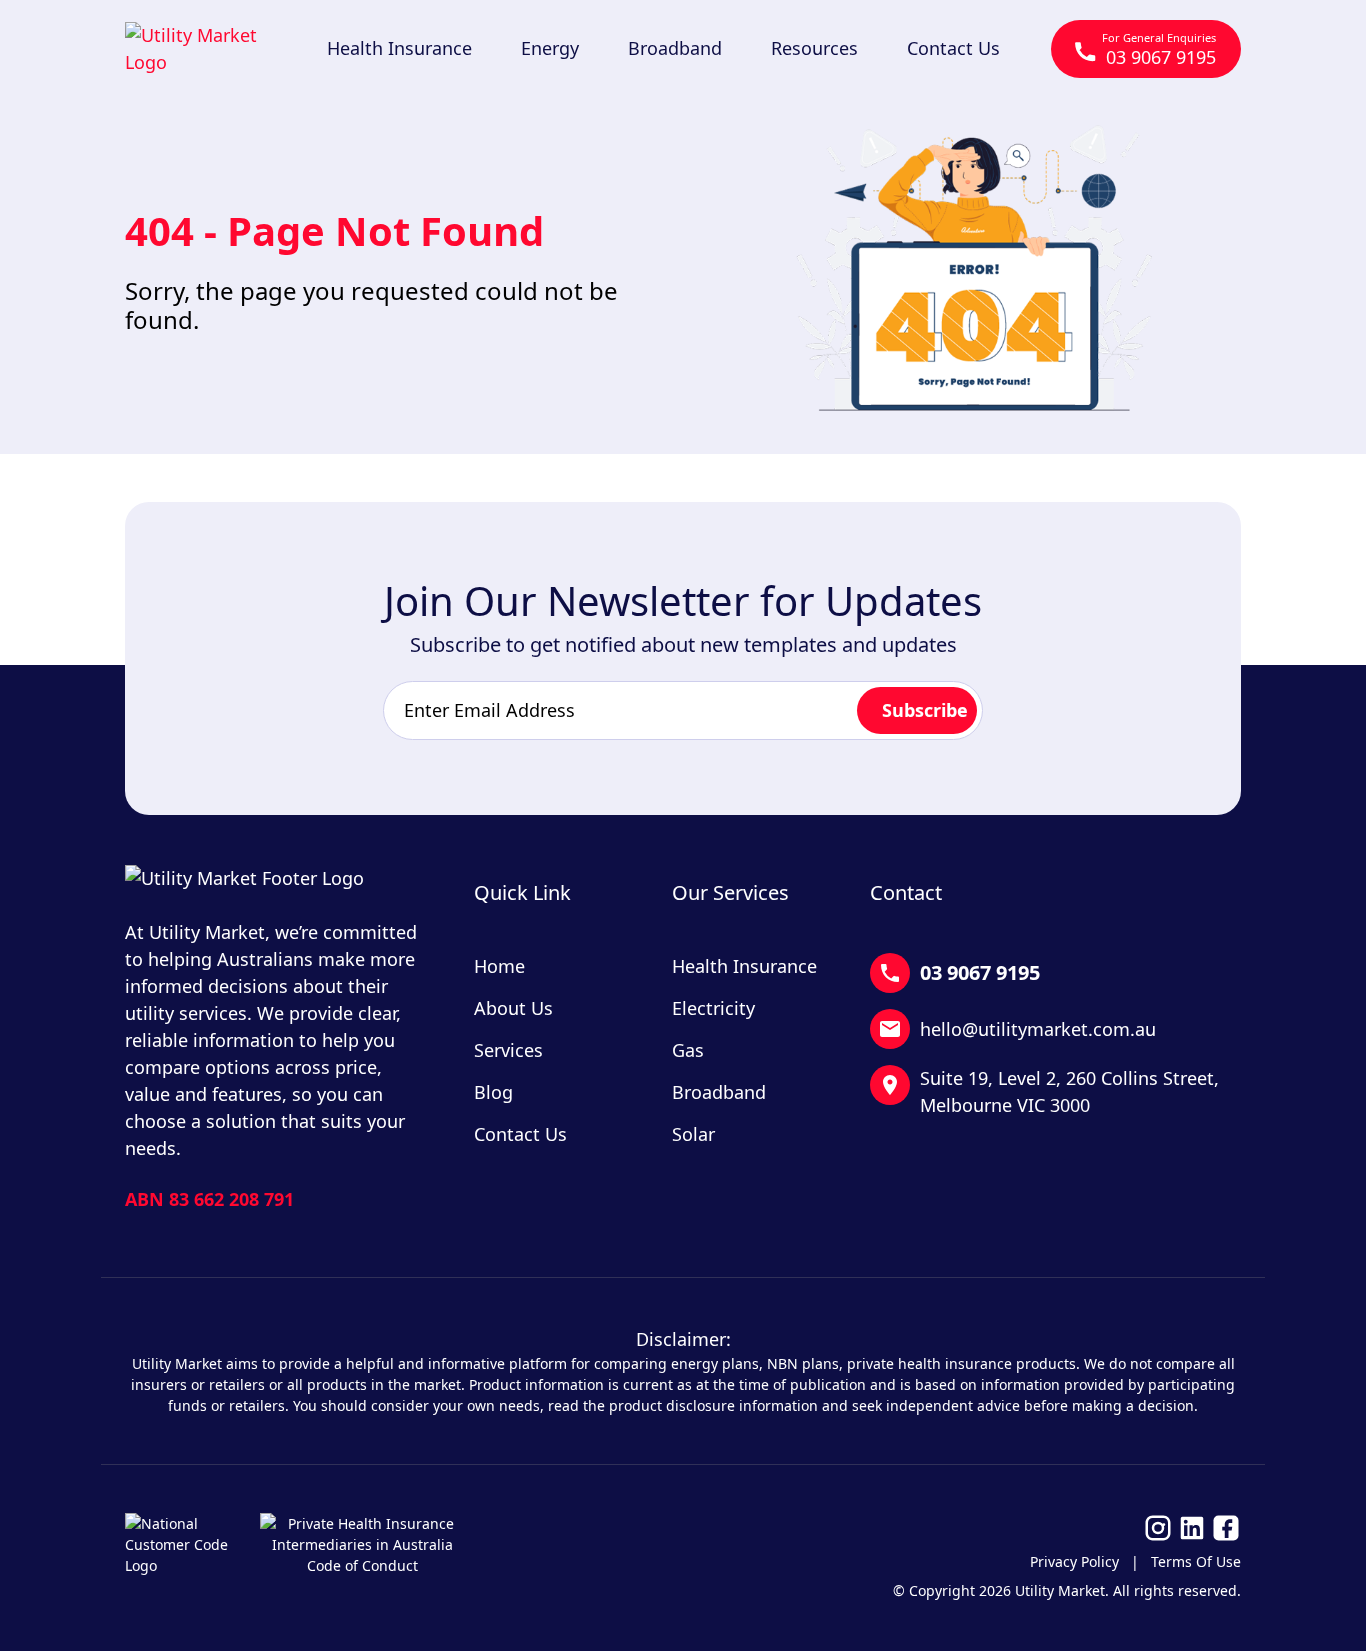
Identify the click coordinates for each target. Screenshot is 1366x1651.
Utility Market (1060, 1590)
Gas (688, 1050)
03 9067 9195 (1158, 49)
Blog (493, 1092)
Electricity (713, 1008)
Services (508, 1050)
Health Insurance (399, 48)
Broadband (675, 48)
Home (499, 966)
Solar (693, 1134)
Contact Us (953, 48)
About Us (513, 1008)
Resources (814, 48)
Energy (550, 48)
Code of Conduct (362, 1565)
